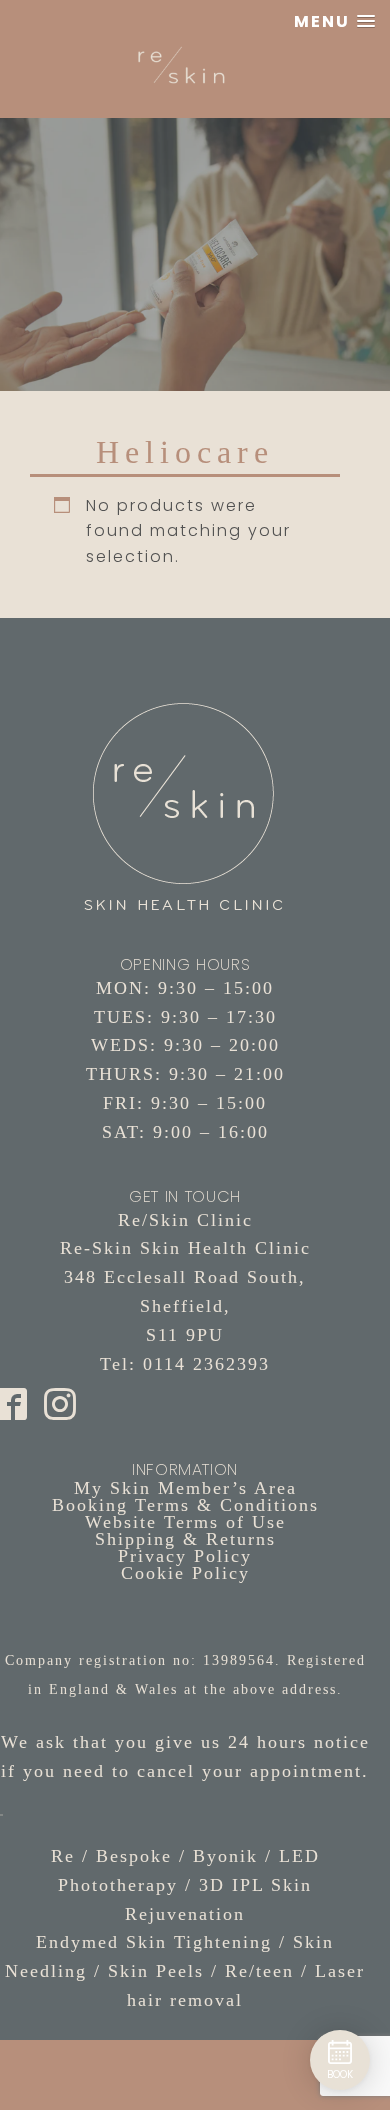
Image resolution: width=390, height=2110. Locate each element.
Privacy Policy (185, 1556)
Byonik (225, 1856)
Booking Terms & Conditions (185, 1505)
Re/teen (259, 1971)
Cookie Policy (185, 1573)
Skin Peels (156, 1971)
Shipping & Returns (185, 1539)
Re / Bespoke (111, 1856)
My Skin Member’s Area (185, 1488)
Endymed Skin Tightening (154, 1942)
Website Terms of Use (185, 1522)
